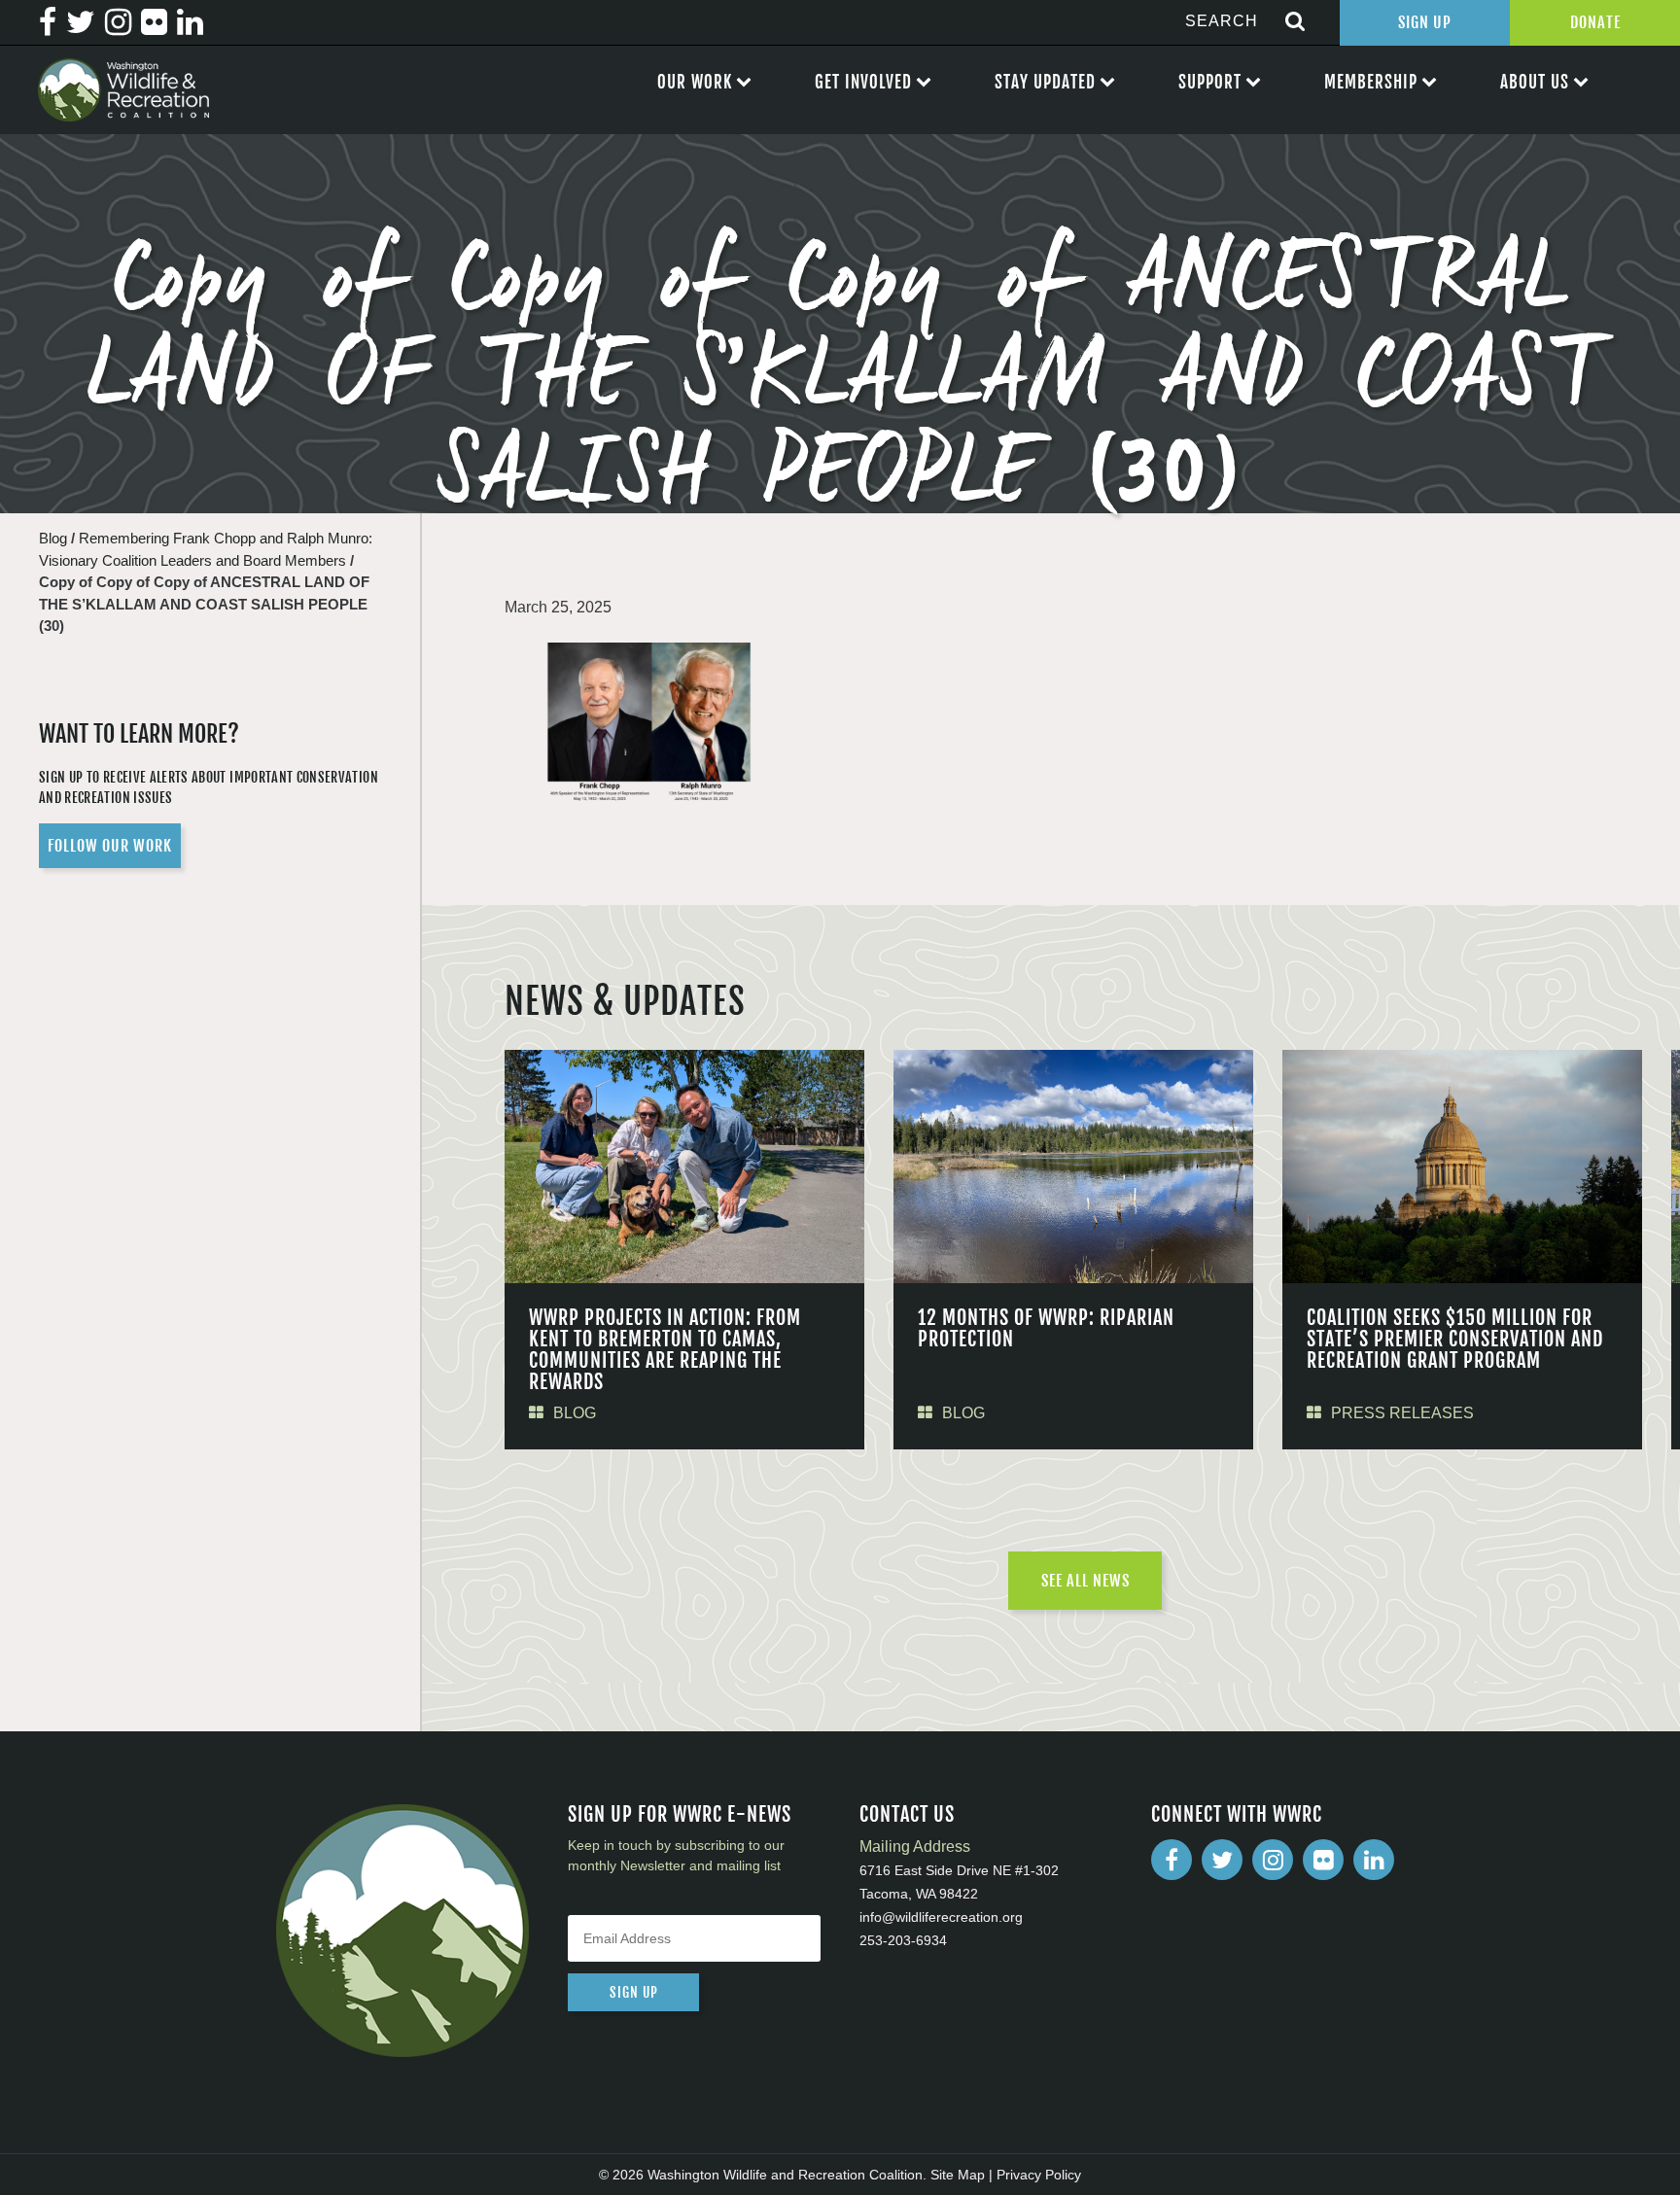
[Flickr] (1323, 1860)
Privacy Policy (1039, 2175)
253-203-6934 (903, 1940)
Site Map (958, 2175)
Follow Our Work (110, 846)
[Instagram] (1273, 1860)
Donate (1595, 22)
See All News (1085, 1581)
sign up (634, 1992)
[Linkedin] (1374, 1860)
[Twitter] (1222, 1860)
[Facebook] (1172, 1860)
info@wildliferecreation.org (941, 1917)
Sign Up (1425, 22)
